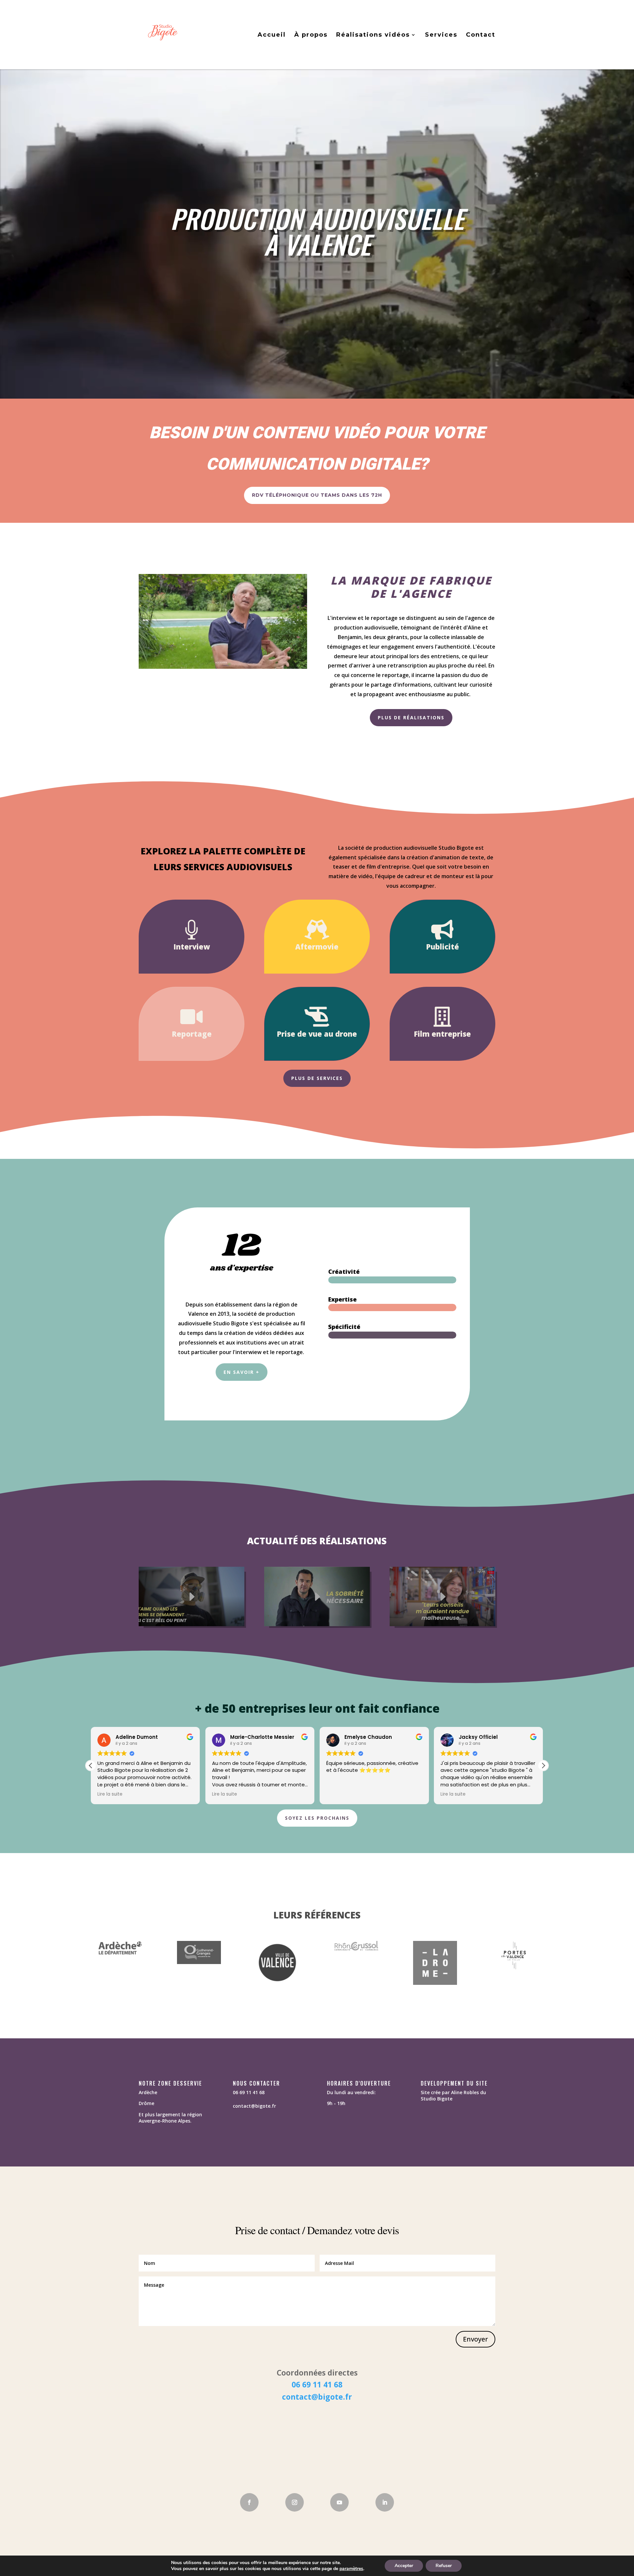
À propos (311, 35)
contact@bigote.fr (317, 2397)
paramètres (351, 2569)
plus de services (317, 1078)
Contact (481, 35)
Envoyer (475, 2339)
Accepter (404, 2566)
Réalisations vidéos (373, 35)
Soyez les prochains (317, 1818)
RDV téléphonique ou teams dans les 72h (317, 495)
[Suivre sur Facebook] (249, 2502)
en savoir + (242, 1372)
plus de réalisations (411, 717)
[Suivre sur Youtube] (339, 2502)
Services (441, 35)
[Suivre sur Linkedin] (385, 2502)
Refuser (444, 2566)
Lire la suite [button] (110, 1794)
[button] (543, 1766)
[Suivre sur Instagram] (295, 2502)
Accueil (272, 35)
